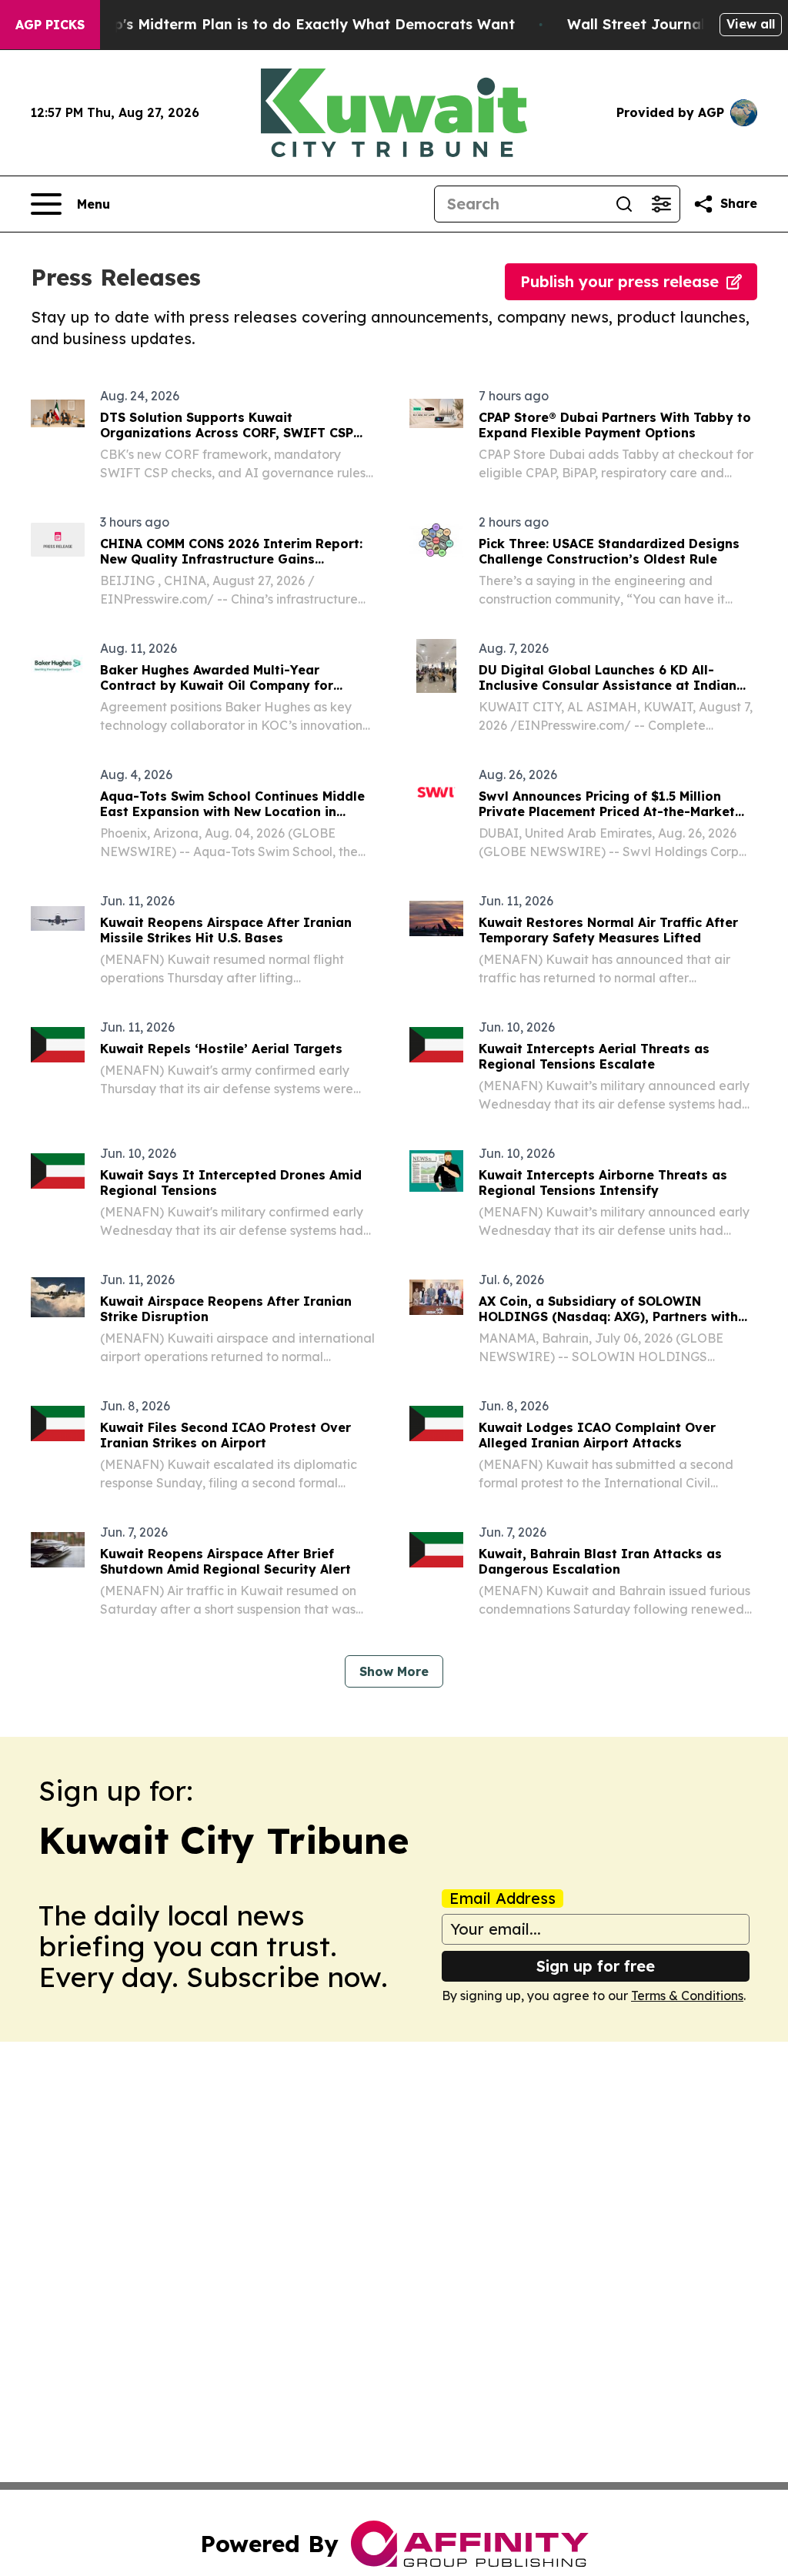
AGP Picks (50, 25)
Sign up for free (596, 1966)
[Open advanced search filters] (661, 204)
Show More (394, 1671)
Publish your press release (619, 281)
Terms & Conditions (687, 1996)
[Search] (624, 204)
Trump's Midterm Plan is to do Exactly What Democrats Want (296, 24)
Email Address (503, 1899)
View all (751, 24)
